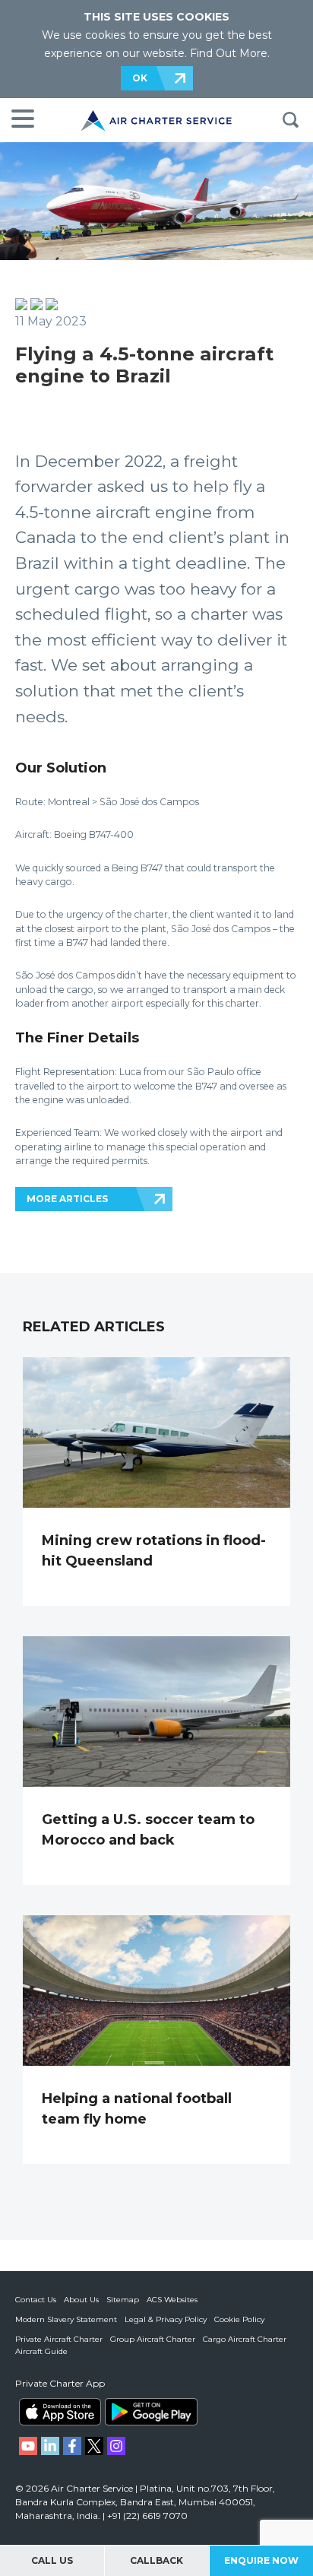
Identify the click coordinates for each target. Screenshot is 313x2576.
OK (140, 78)
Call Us (52, 2560)
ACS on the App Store (60, 2412)
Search (290, 120)
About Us (81, 2300)
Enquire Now (261, 2560)
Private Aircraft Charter (59, 2339)
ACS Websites (172, 2300)
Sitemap (123, 2300)
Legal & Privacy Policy (166, 2319)
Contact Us (36, 2300)
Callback (156, 2560)
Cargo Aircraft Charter (245, 2339)
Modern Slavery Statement (66, 2319)
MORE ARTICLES (67, 1199)
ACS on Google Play (151, 2412)
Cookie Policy (239, 2319)
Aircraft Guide (41, 2351)
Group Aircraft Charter (153, 2339)
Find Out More (229, 53)
